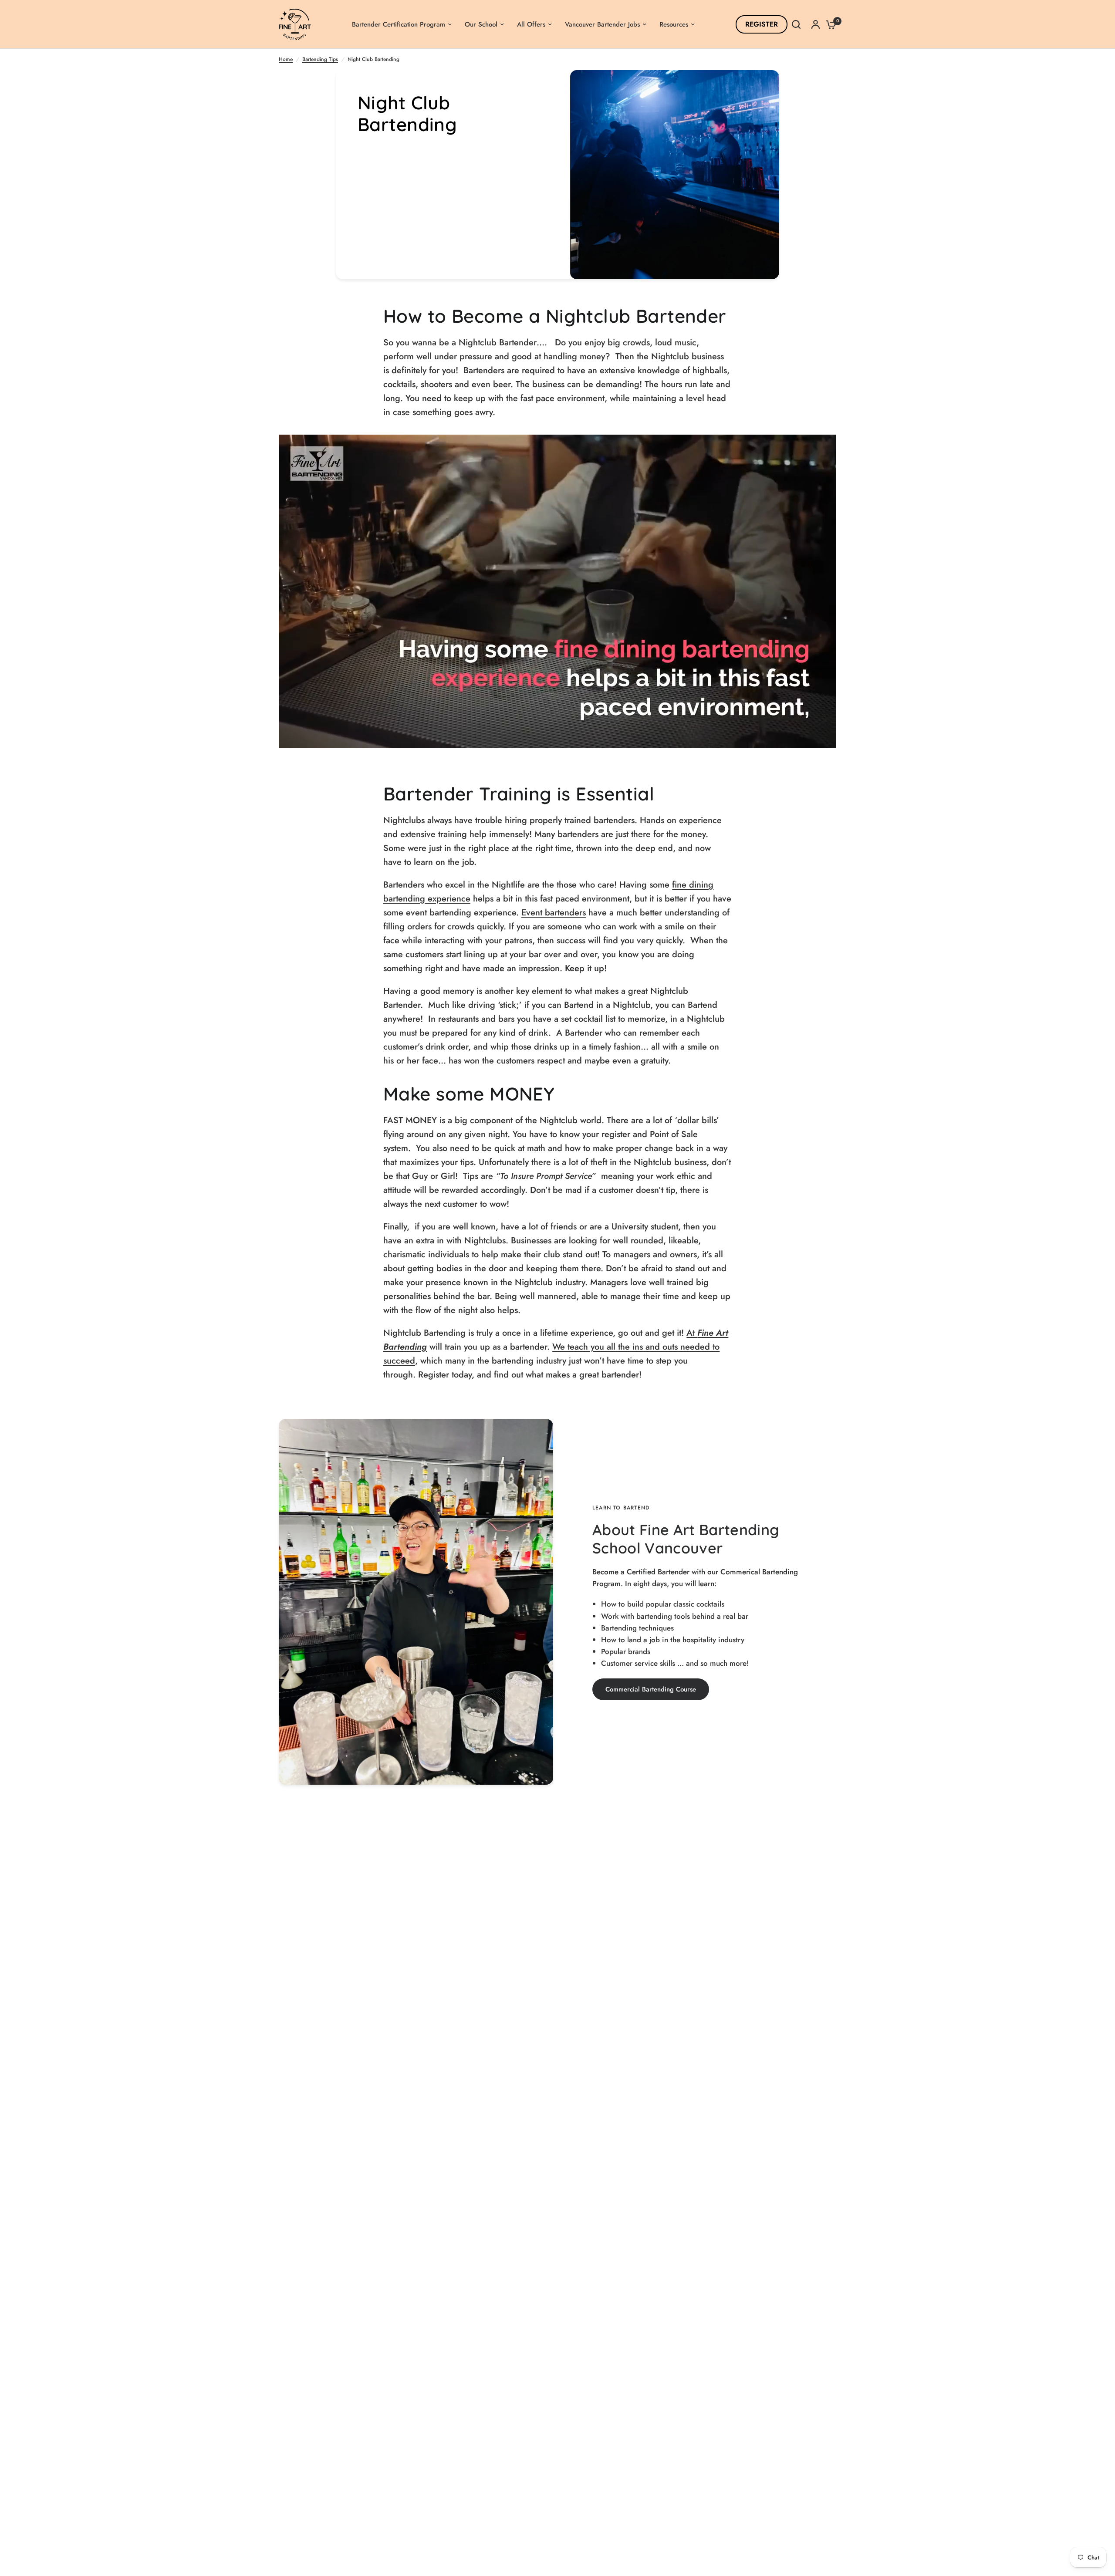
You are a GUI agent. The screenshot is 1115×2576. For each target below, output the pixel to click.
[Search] (796, 24)
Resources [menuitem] (674, 24)
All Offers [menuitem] (531, 24)
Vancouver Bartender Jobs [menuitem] (602, 24)
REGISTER (762, 24)
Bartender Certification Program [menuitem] (399, 24)
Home (286, 59)
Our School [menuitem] (481, 24)
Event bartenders (554, 913)
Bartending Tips (320, 59)
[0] (829, 24)
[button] (651, 1689)
